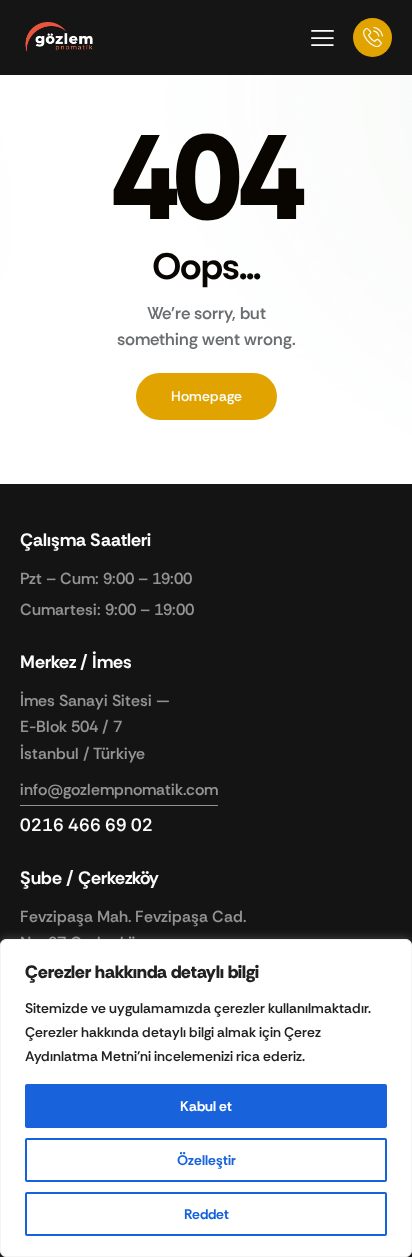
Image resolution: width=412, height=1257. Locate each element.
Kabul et (206, 1106)
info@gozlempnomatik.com (119, 789)
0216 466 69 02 (86, 825)
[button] (322, 37)
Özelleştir (206, 1160)
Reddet (206, 1214)
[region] (206, 1098)
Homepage (206, 396)
